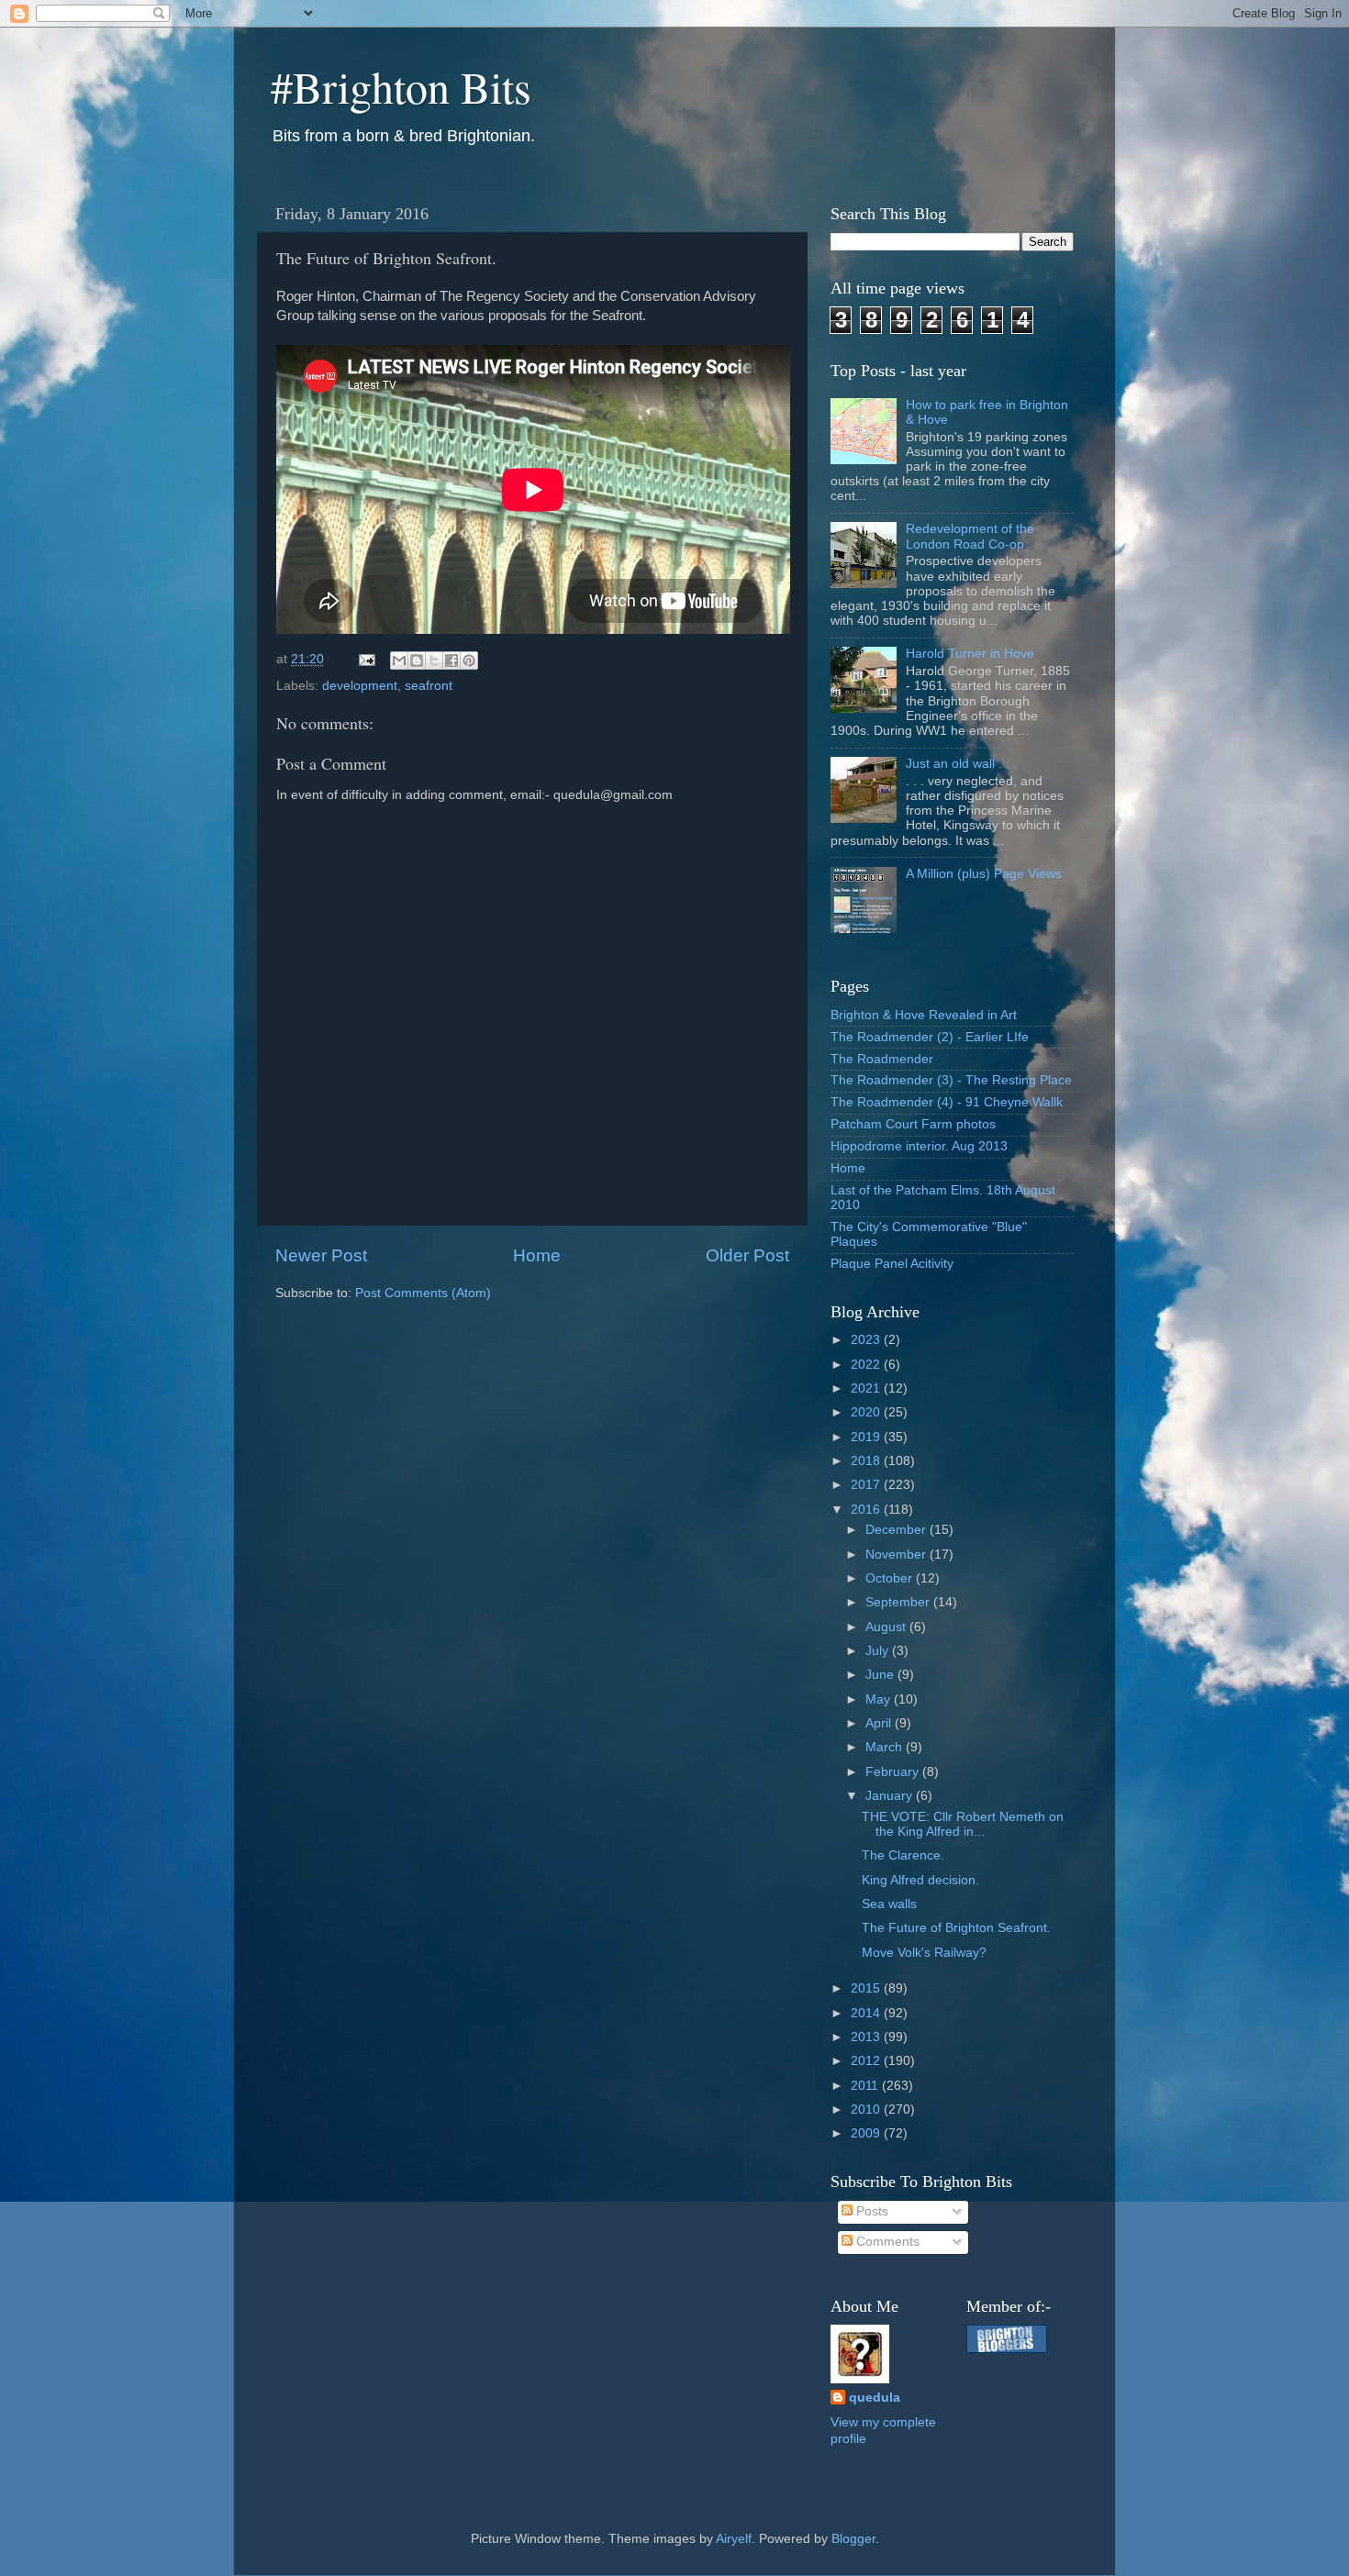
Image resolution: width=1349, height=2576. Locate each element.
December (897, 1530)
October (891, 1578)
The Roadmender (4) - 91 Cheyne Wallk (947, 1102)
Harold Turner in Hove (970, 654)
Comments (886, 2242)
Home (537, 1255)
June (881, 1675)
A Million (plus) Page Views (984, 874)
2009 (867, 2133)
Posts (870, 2211)
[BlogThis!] (417, 661)
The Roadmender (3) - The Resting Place (951, 1080)
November (897, 1554)
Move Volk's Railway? (924, 1953)
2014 (867, 2013)
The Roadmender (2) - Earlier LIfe (930, 1037)
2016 (867, 1510)
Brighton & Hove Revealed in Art (924, 1015)
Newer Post (321, 1255)
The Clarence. (903, 1855)
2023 (867, 1340)
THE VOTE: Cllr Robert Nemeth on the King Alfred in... (963, 1824)
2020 (867, 1412)
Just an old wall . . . (961, 764)
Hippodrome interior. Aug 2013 (919, 1146)
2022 (867, 1365)
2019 (867, 1437)
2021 (867, 1388)
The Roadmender (882, 1059)
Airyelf (734, 2539)
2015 (867, 1988)
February (894, 1772)
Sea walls (889, 1904)
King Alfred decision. (920, 1880)
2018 (867, 1461)
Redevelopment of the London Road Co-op (970, 536)
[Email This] (399, 661)
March (886, 1747)
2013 (867, 2037)
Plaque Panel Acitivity (892, 1264)
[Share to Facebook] (452, 661)
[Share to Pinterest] (469, 661)
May (880, 1699)
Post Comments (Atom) (423, 1293)
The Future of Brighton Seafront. (956, 1928)
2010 (867, 2110)
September (899, 1602)
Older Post (747, 1255)
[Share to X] (434, 661)
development (360, 686)
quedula (875, 2398)
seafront (429, 686)
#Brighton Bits (401, 86)
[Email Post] (366, 659)
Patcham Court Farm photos (913, 1124)
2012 (867, 2061)
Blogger (853, 2539)
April (880, 1723)
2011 (866, 2086)
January (891, 1796)
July (879, 1651)
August (887, 1627)
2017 (867, 1485)
